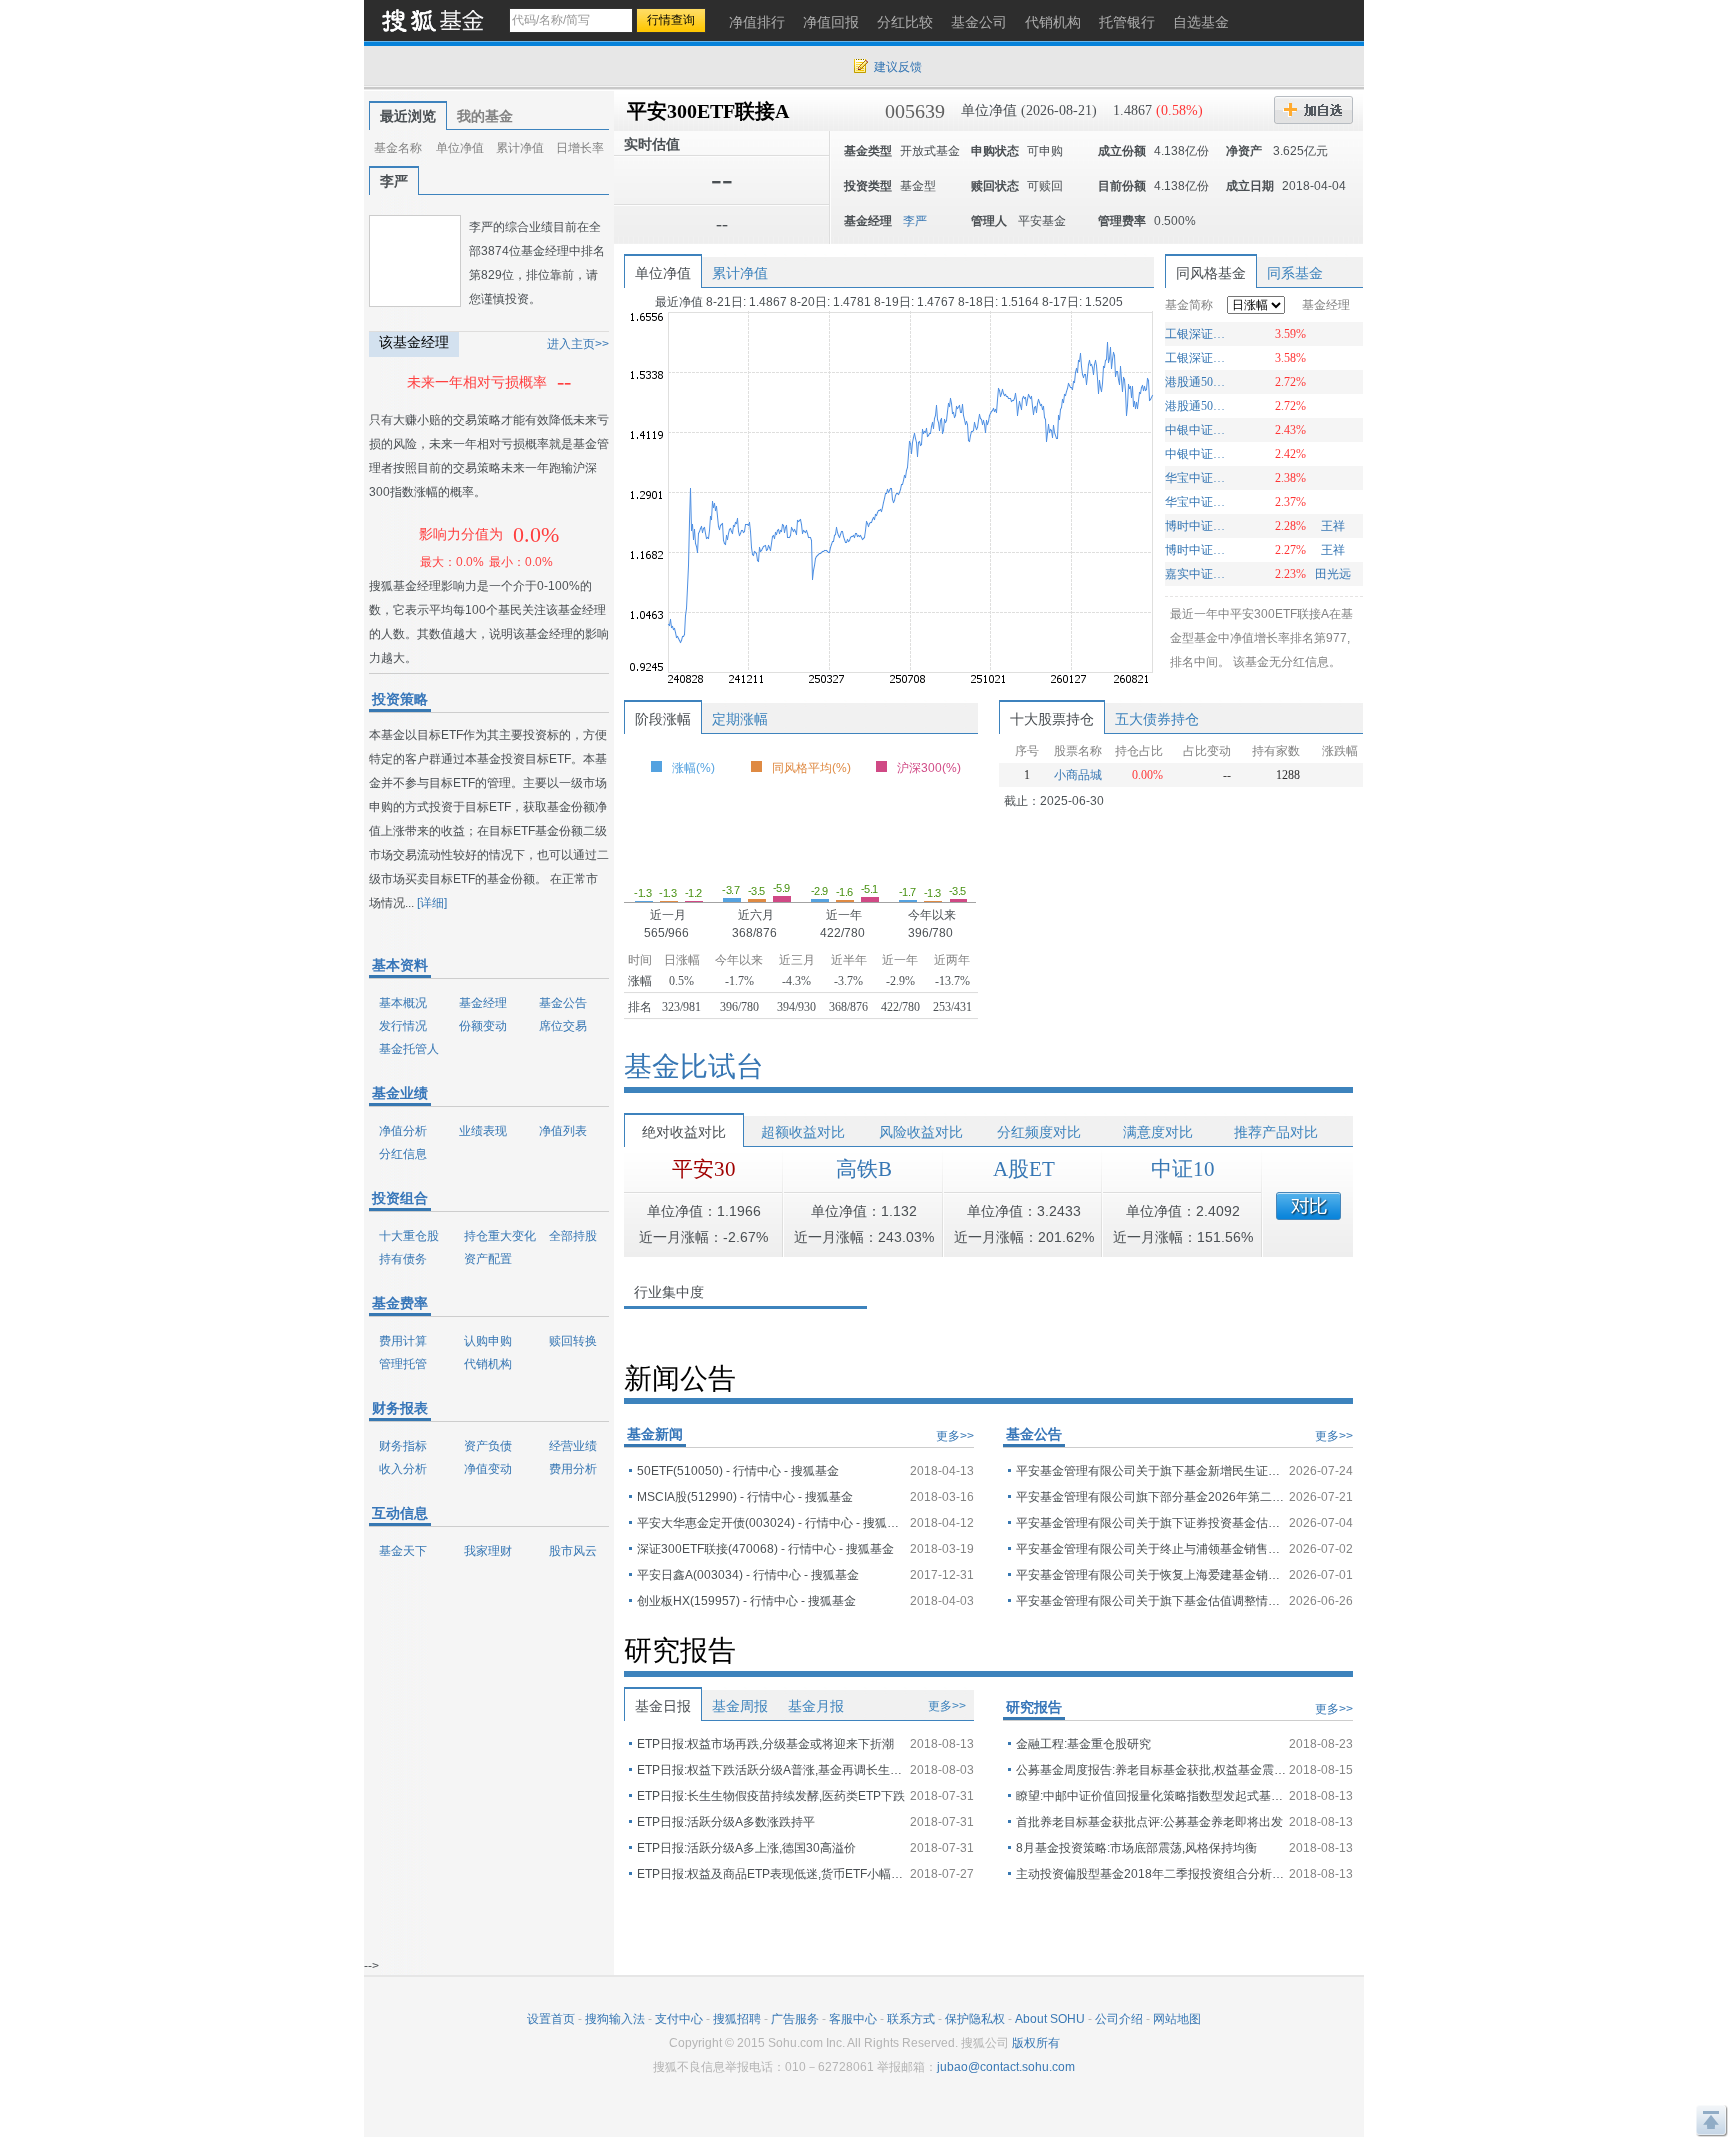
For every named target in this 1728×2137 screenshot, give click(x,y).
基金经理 (483, 1003)
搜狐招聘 (737, 2019)
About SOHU (1050, 2019)
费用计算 (403, 1341)
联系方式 (911, 2019)
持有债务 (403, 1259)
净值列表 (563, 1131)
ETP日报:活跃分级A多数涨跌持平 (726, 1822)
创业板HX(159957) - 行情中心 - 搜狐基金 (746, 1601)
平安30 (704, 1169)
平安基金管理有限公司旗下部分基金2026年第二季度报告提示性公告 (1151, 1497)
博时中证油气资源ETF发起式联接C (1197, 526)
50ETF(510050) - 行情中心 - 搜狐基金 (738, 1471)
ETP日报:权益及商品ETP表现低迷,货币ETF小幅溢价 (772, 1874)
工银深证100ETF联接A (1197, 334)
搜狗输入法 (615, 2019)
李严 (394, 181)
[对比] (1308, 1206)
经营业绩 (573, 1446)
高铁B (864, 1169)
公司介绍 (1119, 2019)
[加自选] (1313, 110)
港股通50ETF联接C (1197, 382)
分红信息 (403, 1154)
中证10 (1183, 1169)
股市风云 (573, 1551)
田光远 (1333, 574)
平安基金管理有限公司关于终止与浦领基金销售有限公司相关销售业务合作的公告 (1151, 1549)
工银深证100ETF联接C (1197, 358)
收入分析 (403, 1469)
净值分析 (403, 1131)
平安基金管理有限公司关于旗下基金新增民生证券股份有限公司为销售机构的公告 (1151, 1471)
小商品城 (1078, 775)
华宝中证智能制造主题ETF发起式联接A (1197, 478)
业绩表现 (483, 1131)
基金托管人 (409, 1049)
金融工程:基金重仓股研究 (1083, 1744)
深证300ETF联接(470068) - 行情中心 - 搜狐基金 (765, 1549)
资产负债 (488, 1446)
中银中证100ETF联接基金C (1197, 430)
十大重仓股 (409, 1236)
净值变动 (488, 1469)
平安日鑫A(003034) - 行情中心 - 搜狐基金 (748, 1575)
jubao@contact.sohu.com (1006, 2067)
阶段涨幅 (663, 719)
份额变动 (483, 1026)
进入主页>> (578, 344)
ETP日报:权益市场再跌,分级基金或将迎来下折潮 (765, 1744)
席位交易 (563, 1026)
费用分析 (573, 1469)
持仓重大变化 (500, 1236)
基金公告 (563, 1003)
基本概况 (403, 1003)
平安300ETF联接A (708, 111)
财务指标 (403, 1446)
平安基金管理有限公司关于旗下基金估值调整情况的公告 (1151, 1601)
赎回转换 (573, 1341)
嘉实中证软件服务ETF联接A (1197, 574)
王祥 (1333, 526)
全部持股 (573, 1236)
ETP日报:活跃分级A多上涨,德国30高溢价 (746, 1848)
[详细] (432, 903)
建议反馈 (898, 67)
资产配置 (488, 1259)
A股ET (1024, 1169)
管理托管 (403, 1364)
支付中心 (679, 2019)
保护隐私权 (975, 2019)
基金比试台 (694, 1066)
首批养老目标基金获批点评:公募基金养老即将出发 (1149, 1822)
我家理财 (488, 1551)
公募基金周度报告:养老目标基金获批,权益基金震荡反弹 (1151, 1770)
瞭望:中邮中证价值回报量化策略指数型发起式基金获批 (1151, 1796)
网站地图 (1177, 2019)
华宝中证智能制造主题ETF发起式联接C (1197, 502)
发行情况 (403, 1026)
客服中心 (853, 2019)
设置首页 (551, 2019)
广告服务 (795, 2019)
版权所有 (1036, 2043)
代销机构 (488, 1364)
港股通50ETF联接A (1197, 406)
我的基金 (485, 116)
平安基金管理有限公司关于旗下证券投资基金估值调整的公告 (1151, 1523)
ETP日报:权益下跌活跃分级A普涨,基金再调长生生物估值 (772, 1770)
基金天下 (403, 1551)
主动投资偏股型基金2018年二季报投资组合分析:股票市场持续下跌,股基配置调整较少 (1151, 1874)
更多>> (955, 1436)
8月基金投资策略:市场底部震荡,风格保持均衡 (1136, 1848)
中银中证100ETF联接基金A (1197, 454)
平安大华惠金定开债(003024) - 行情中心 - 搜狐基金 (772, 1523)
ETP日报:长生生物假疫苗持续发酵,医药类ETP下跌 (771, 1796)
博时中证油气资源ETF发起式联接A (1197, 550)
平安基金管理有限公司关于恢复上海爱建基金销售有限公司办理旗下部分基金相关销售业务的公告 (1151, 1575)
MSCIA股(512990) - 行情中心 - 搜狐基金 (745, 1497)
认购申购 (488, 1341)
